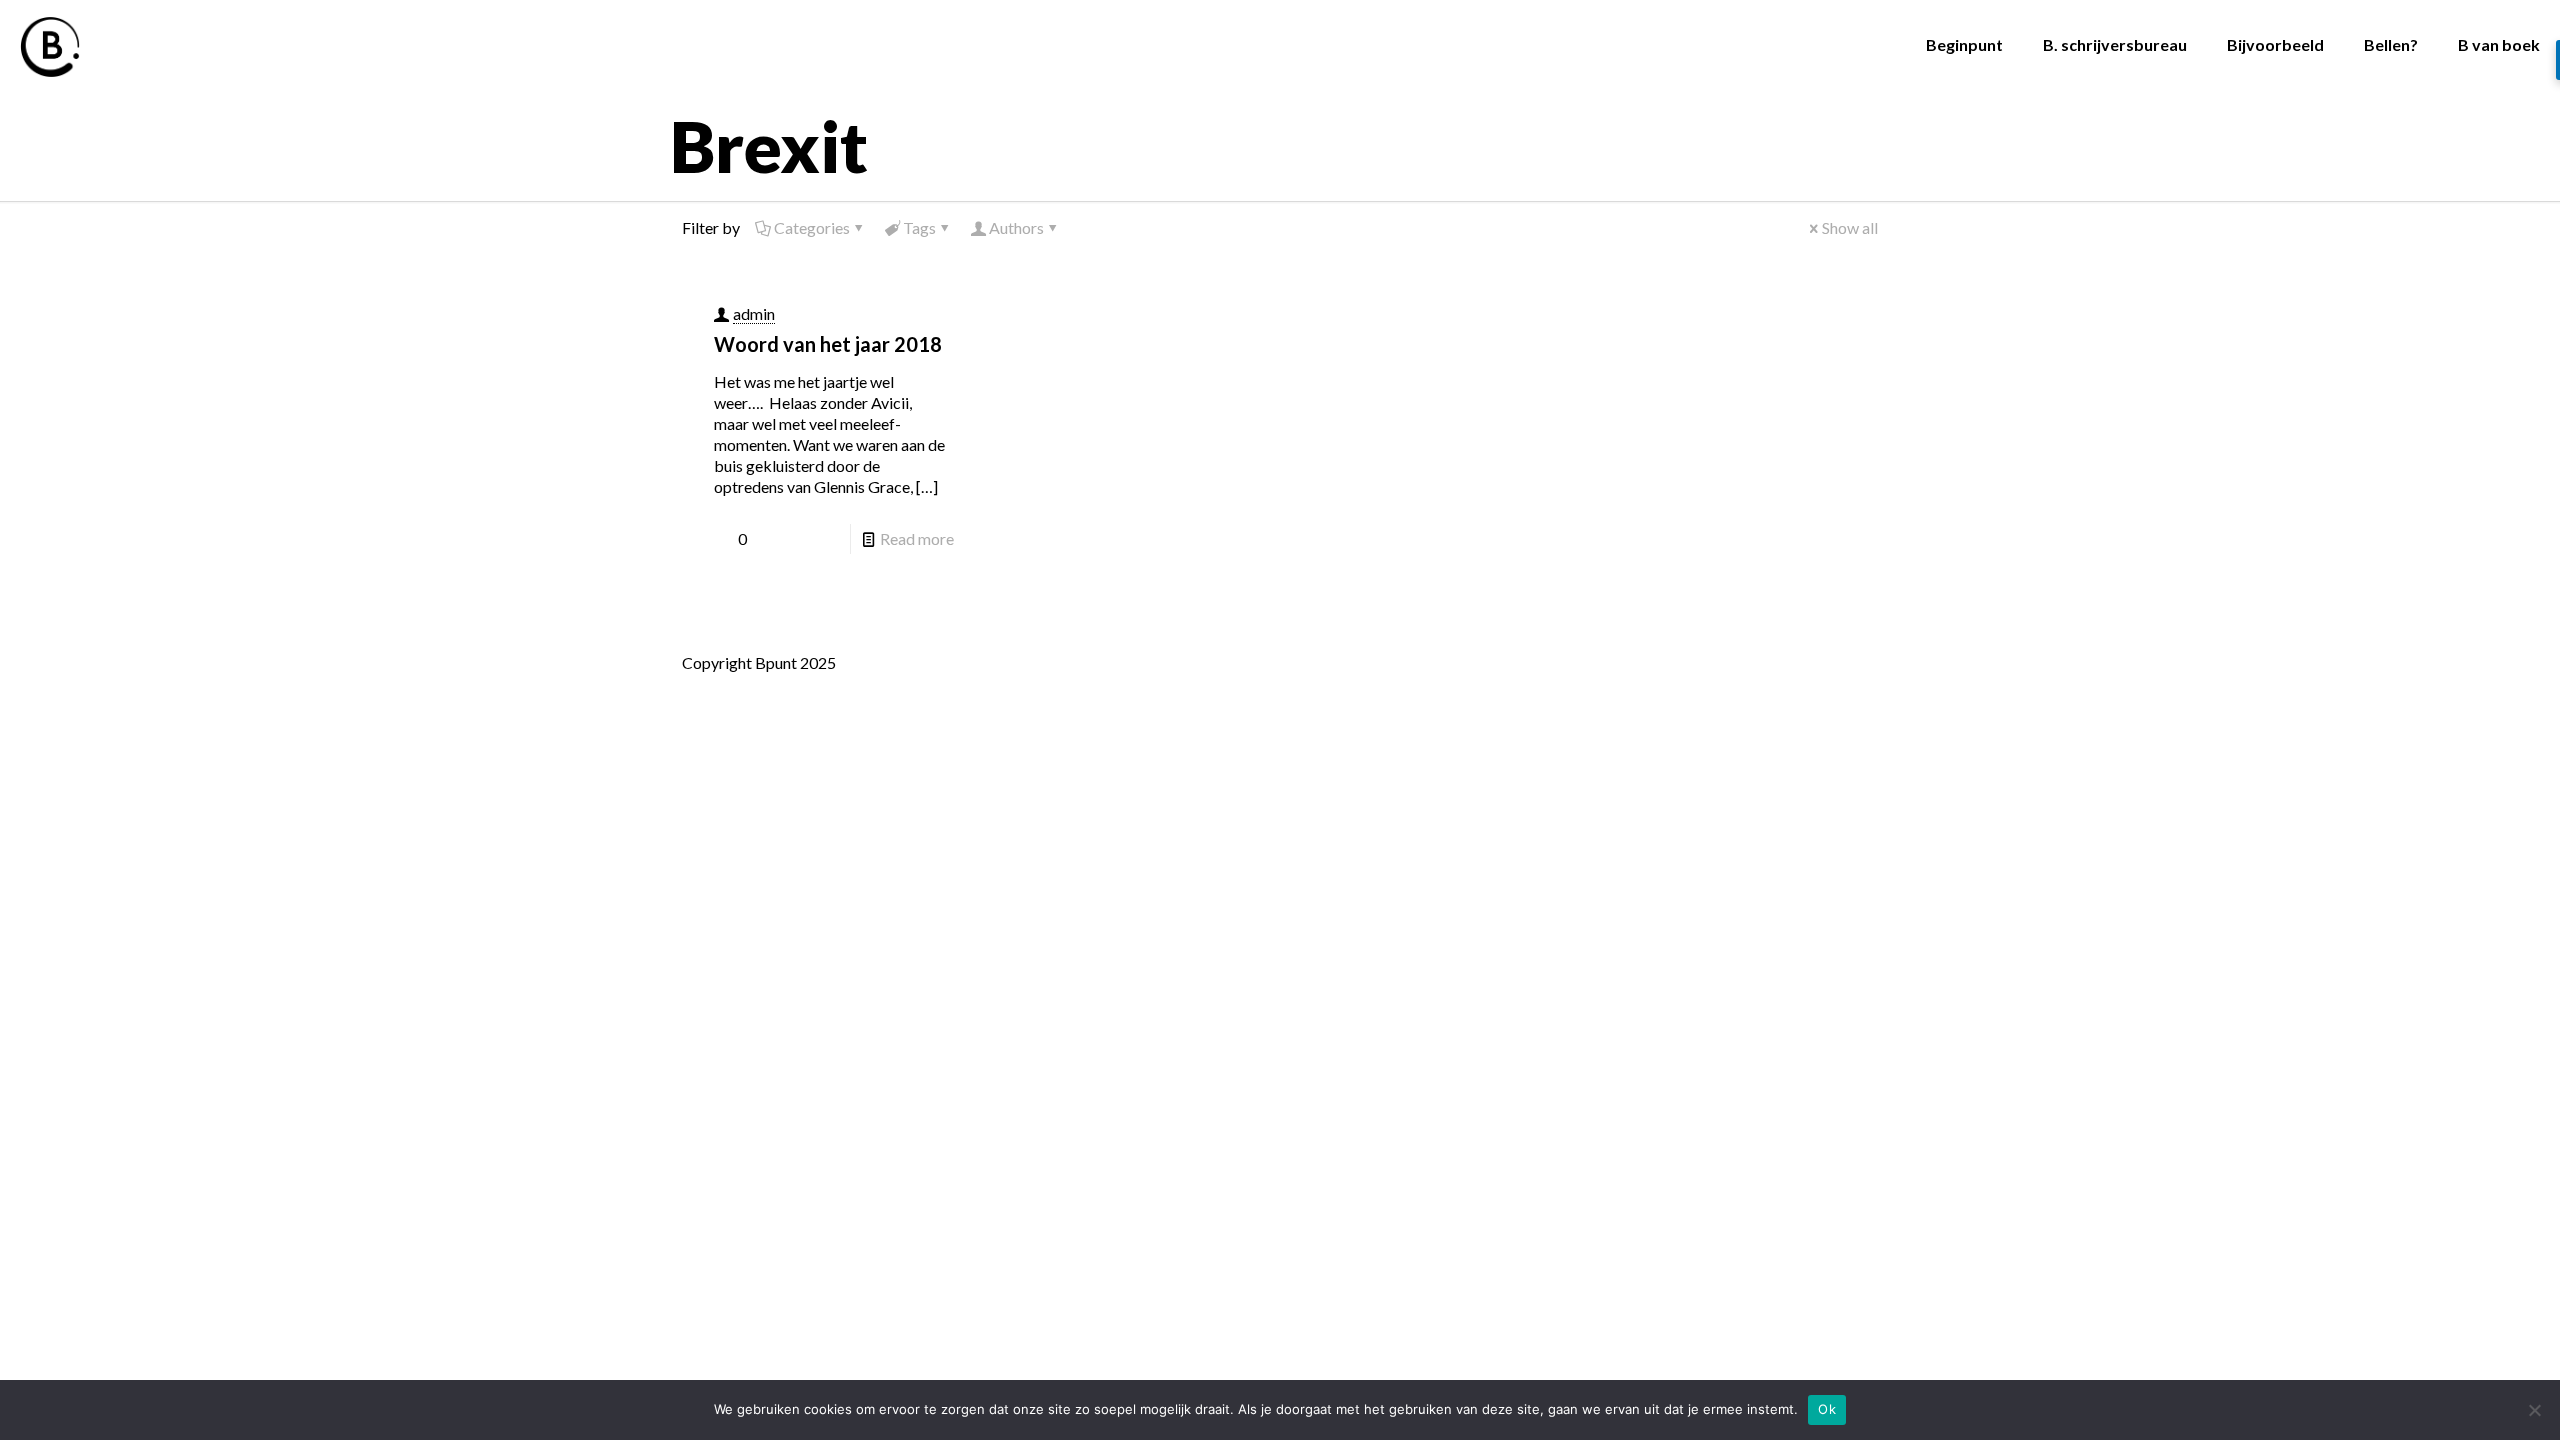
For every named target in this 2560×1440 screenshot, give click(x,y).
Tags (919, 227)
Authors (1016, 227)
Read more (917, 538)
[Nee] (2535, 1410)
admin (754, 313)
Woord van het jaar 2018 (828, 344)
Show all (1850, 227)
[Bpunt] (50, 45)
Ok (1827, 1409)
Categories (812, 227)
